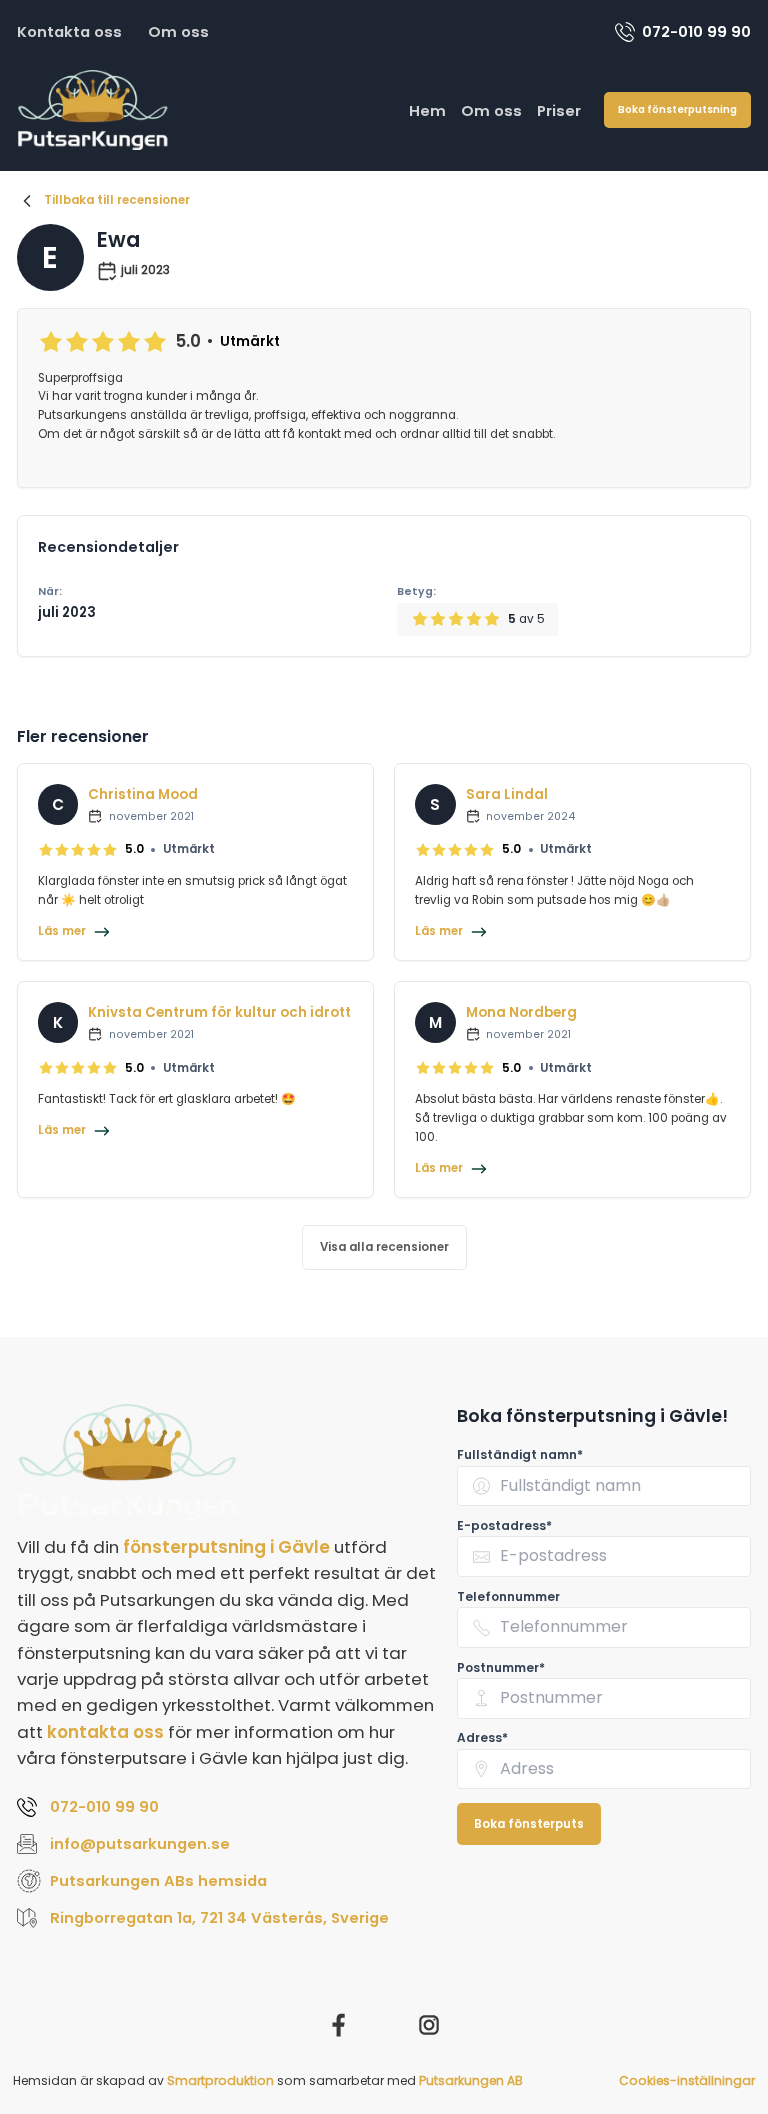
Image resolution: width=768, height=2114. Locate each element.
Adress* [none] (482, 1737)
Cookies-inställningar (687, 2080)
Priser (559, 110)
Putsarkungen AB (471, 2080)
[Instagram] (429, 2025)
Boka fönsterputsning (677, 109)
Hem (427, 110)
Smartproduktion (220, 2080)
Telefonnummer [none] (508, 1596)
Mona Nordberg (521, 1012)
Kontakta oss (69, 31)
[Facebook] (339, 2025)
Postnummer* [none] (501, 1667)
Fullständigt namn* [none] (520, 1454)
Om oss (178, 31)
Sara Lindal (507, 794)
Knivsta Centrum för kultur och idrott (219, 1012)
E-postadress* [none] (504, 1525)
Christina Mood (143, 794)
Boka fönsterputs (529, 1824)
